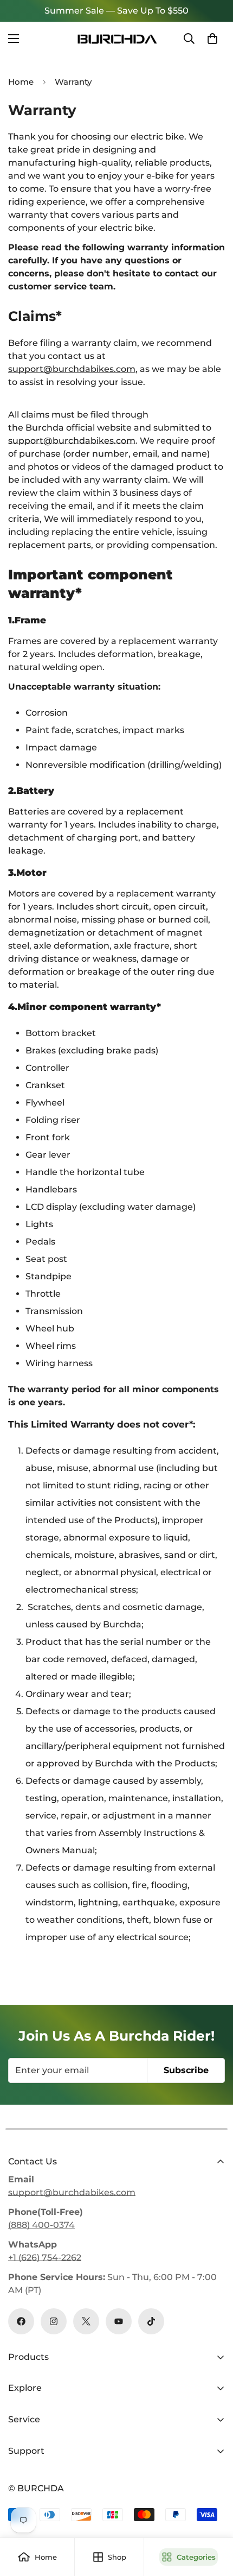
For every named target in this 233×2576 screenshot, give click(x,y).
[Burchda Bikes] (116, 39)
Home (21, 82)
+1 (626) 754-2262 (45, 2258)
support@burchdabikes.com (72, 369)
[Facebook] (21, 2321)
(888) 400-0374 (41, 2225)
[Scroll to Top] (213, 2518)
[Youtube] (119, 2321)
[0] (212, 39)
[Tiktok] (151, 2321)
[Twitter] (86, 2321)
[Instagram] (54, 2321)
